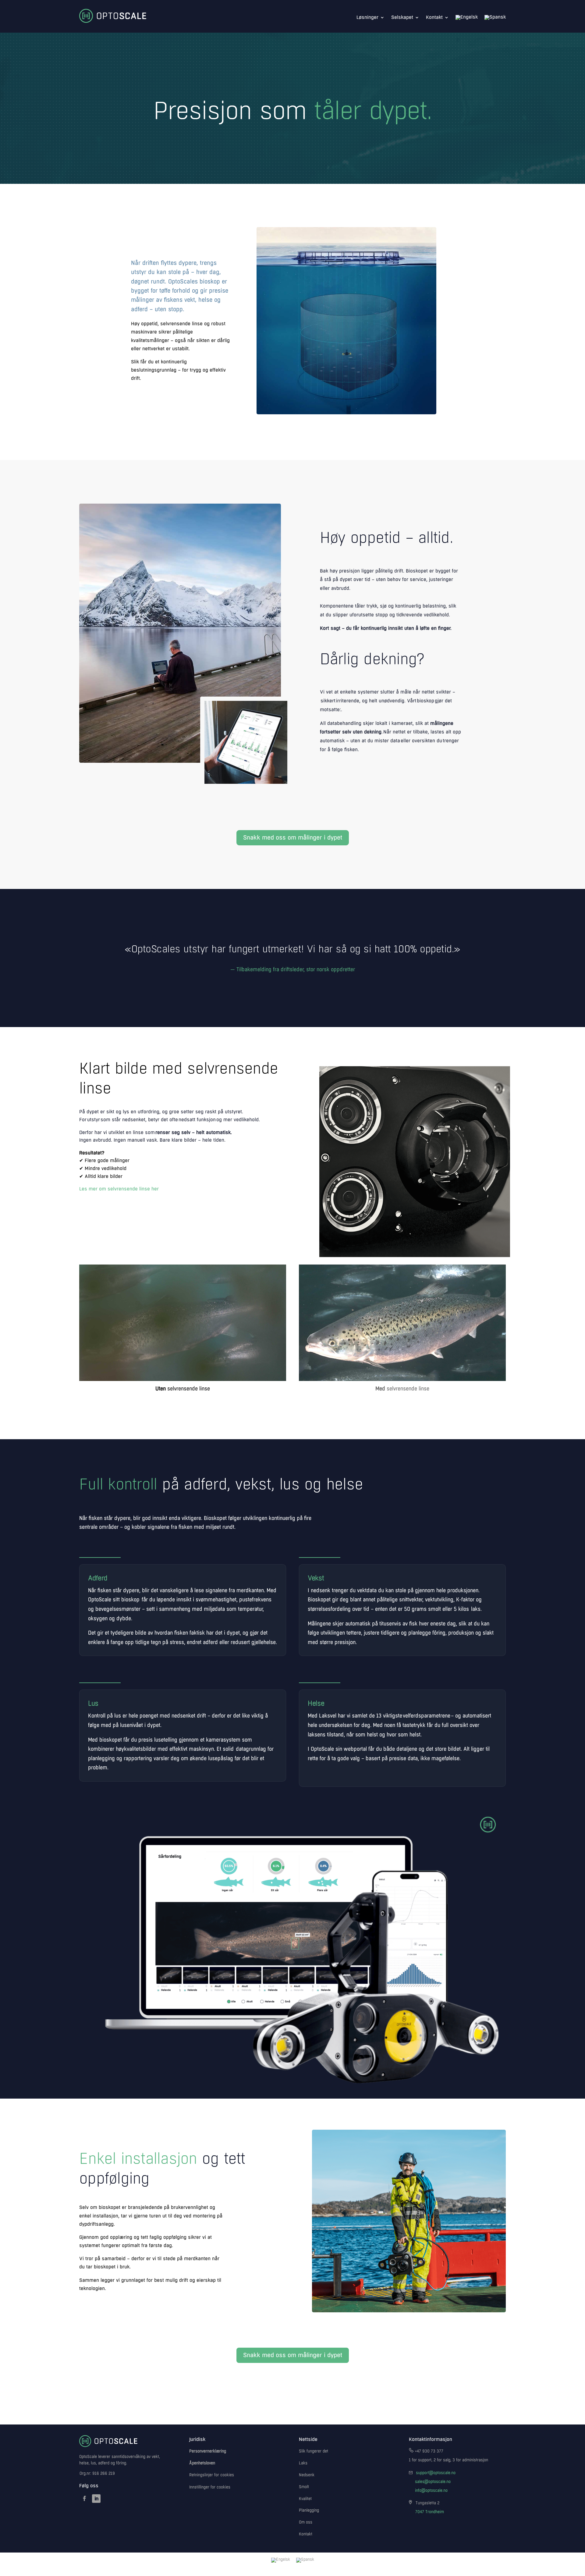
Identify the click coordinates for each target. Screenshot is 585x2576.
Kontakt (434, 17)
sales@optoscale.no (433, 2482)
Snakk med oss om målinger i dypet (293, 838)
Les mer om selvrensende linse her (119, 1189)
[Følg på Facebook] (84, 2499)
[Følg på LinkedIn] (96, 2499)
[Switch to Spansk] (495, 17)
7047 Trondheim (430, 2512)
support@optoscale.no (436, 2473)
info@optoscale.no (431, 2491)
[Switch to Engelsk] (467, 17)
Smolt (304, 2487)
